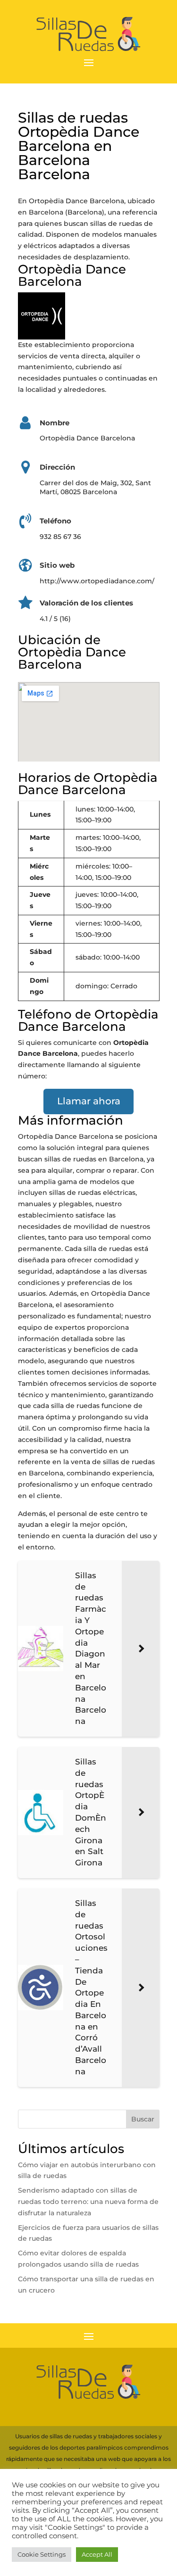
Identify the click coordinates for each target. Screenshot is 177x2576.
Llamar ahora (89, 1101)
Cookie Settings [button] (42, 2554)
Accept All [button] (97, 2554)
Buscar (143, 2119)
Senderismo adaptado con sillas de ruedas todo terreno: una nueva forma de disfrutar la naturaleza (88, 2202)
